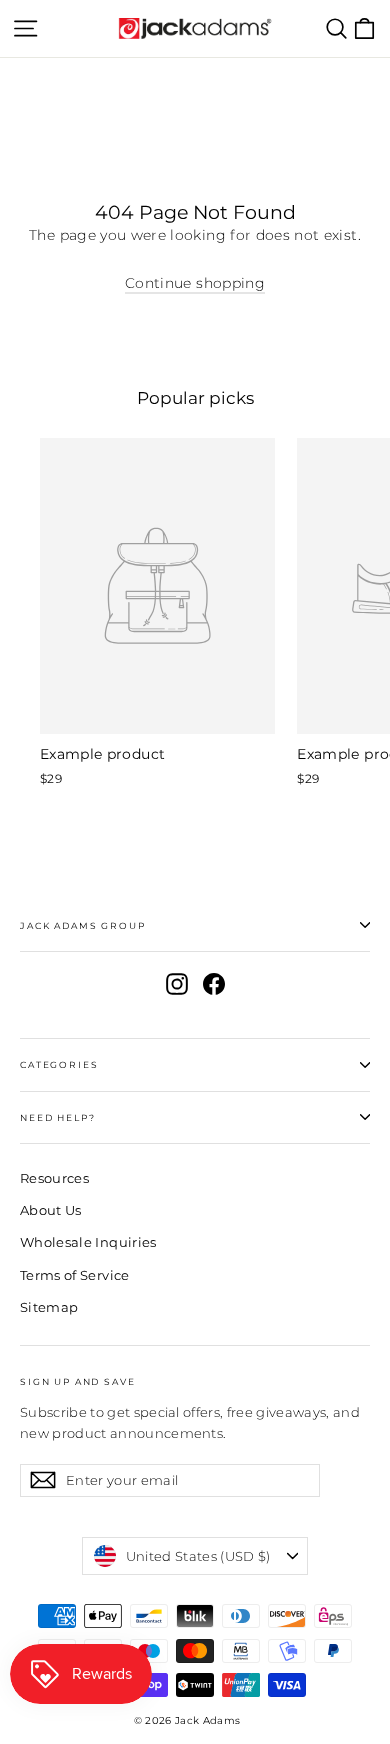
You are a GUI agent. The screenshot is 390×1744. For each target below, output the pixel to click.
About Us (51, 1210)
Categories (59, 1064)
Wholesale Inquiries (88, 1242)
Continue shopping (195, 283)
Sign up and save (78, 1381)
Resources (54, 1178)
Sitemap (49, 1307)
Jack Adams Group (83, 925)
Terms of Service (75, 1275)
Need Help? (57, 1117)
